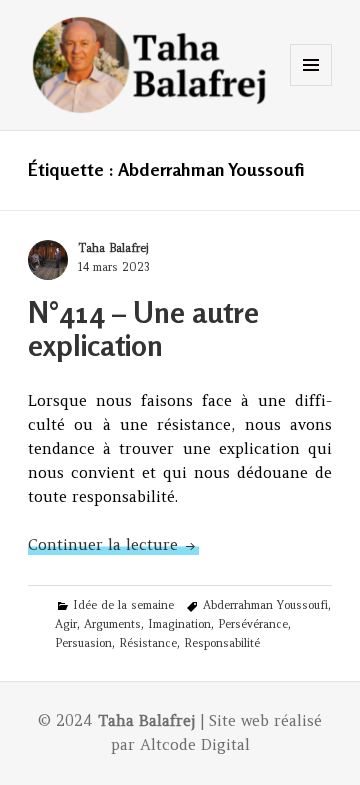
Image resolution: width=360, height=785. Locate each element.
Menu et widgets (311, 85)
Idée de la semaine (123, 605)
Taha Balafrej (113, 248)
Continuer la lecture (113, 544)
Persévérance (253, 624)
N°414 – (143, 329)
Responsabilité (222, 643)
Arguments (112, 624)
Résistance (148, 643)
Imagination (179, 624)
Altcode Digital (195, 744)
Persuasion (83, 643)
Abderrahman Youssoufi (265, 605)
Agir (66, 624)
